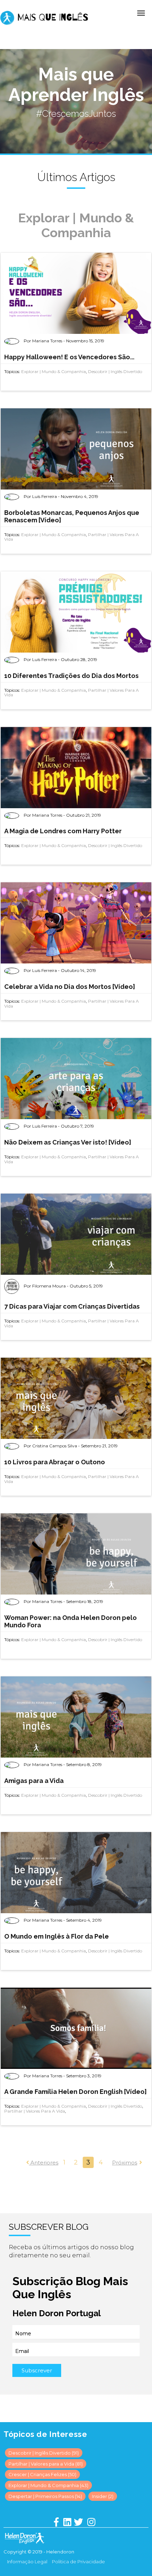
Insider (103, 2496)
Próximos (125, 2163)
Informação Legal (27, 2562)
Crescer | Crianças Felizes (42, 2474)
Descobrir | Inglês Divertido (115, 371)
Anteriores (44, 2163)
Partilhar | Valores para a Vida (35, 2111)
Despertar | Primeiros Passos (45, 2496)
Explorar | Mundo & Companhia (54, 371)
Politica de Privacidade (78, 2562)
